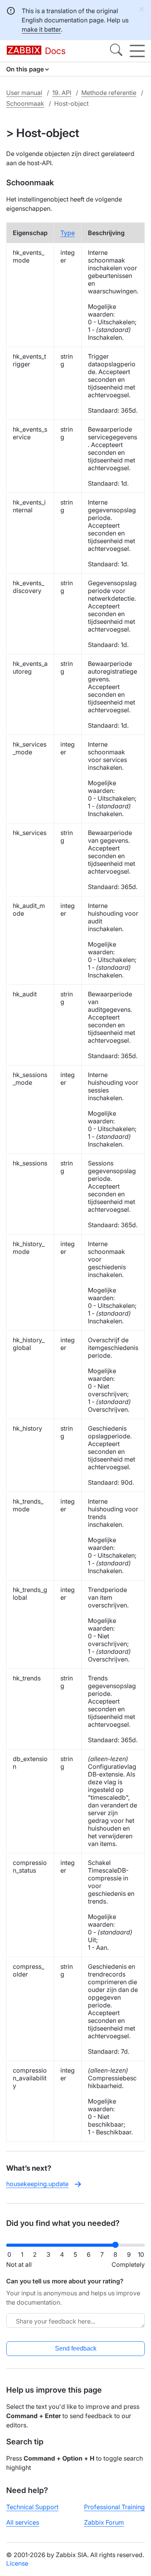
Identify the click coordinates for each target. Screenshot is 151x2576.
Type (68, 233)
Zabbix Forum (104, 2522)
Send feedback (76, 2348)
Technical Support (32, 2507)
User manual (24, 93)
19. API (62, 93)
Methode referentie (109, 93)
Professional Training (114, 2507)
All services (23, 2522)
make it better (41, 29)
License (17, 2563)
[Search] (116, 51)
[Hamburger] (137, 51)
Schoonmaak (25, 103)
